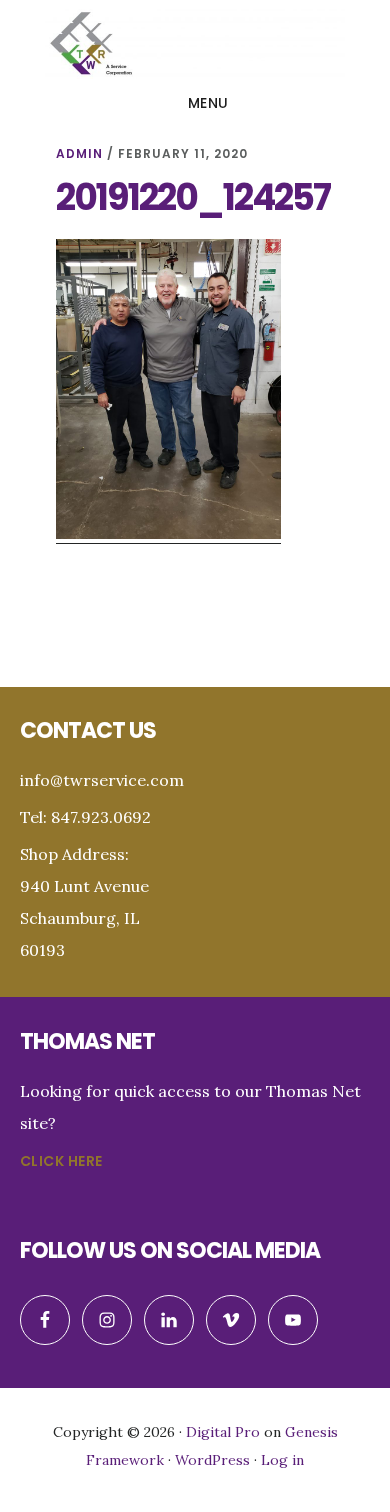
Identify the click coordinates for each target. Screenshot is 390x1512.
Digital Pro (223, 1432)
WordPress (212, 1460)
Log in (282, 1460)
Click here (61, 1161)
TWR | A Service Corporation (195, 44)
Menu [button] (208, 103)
